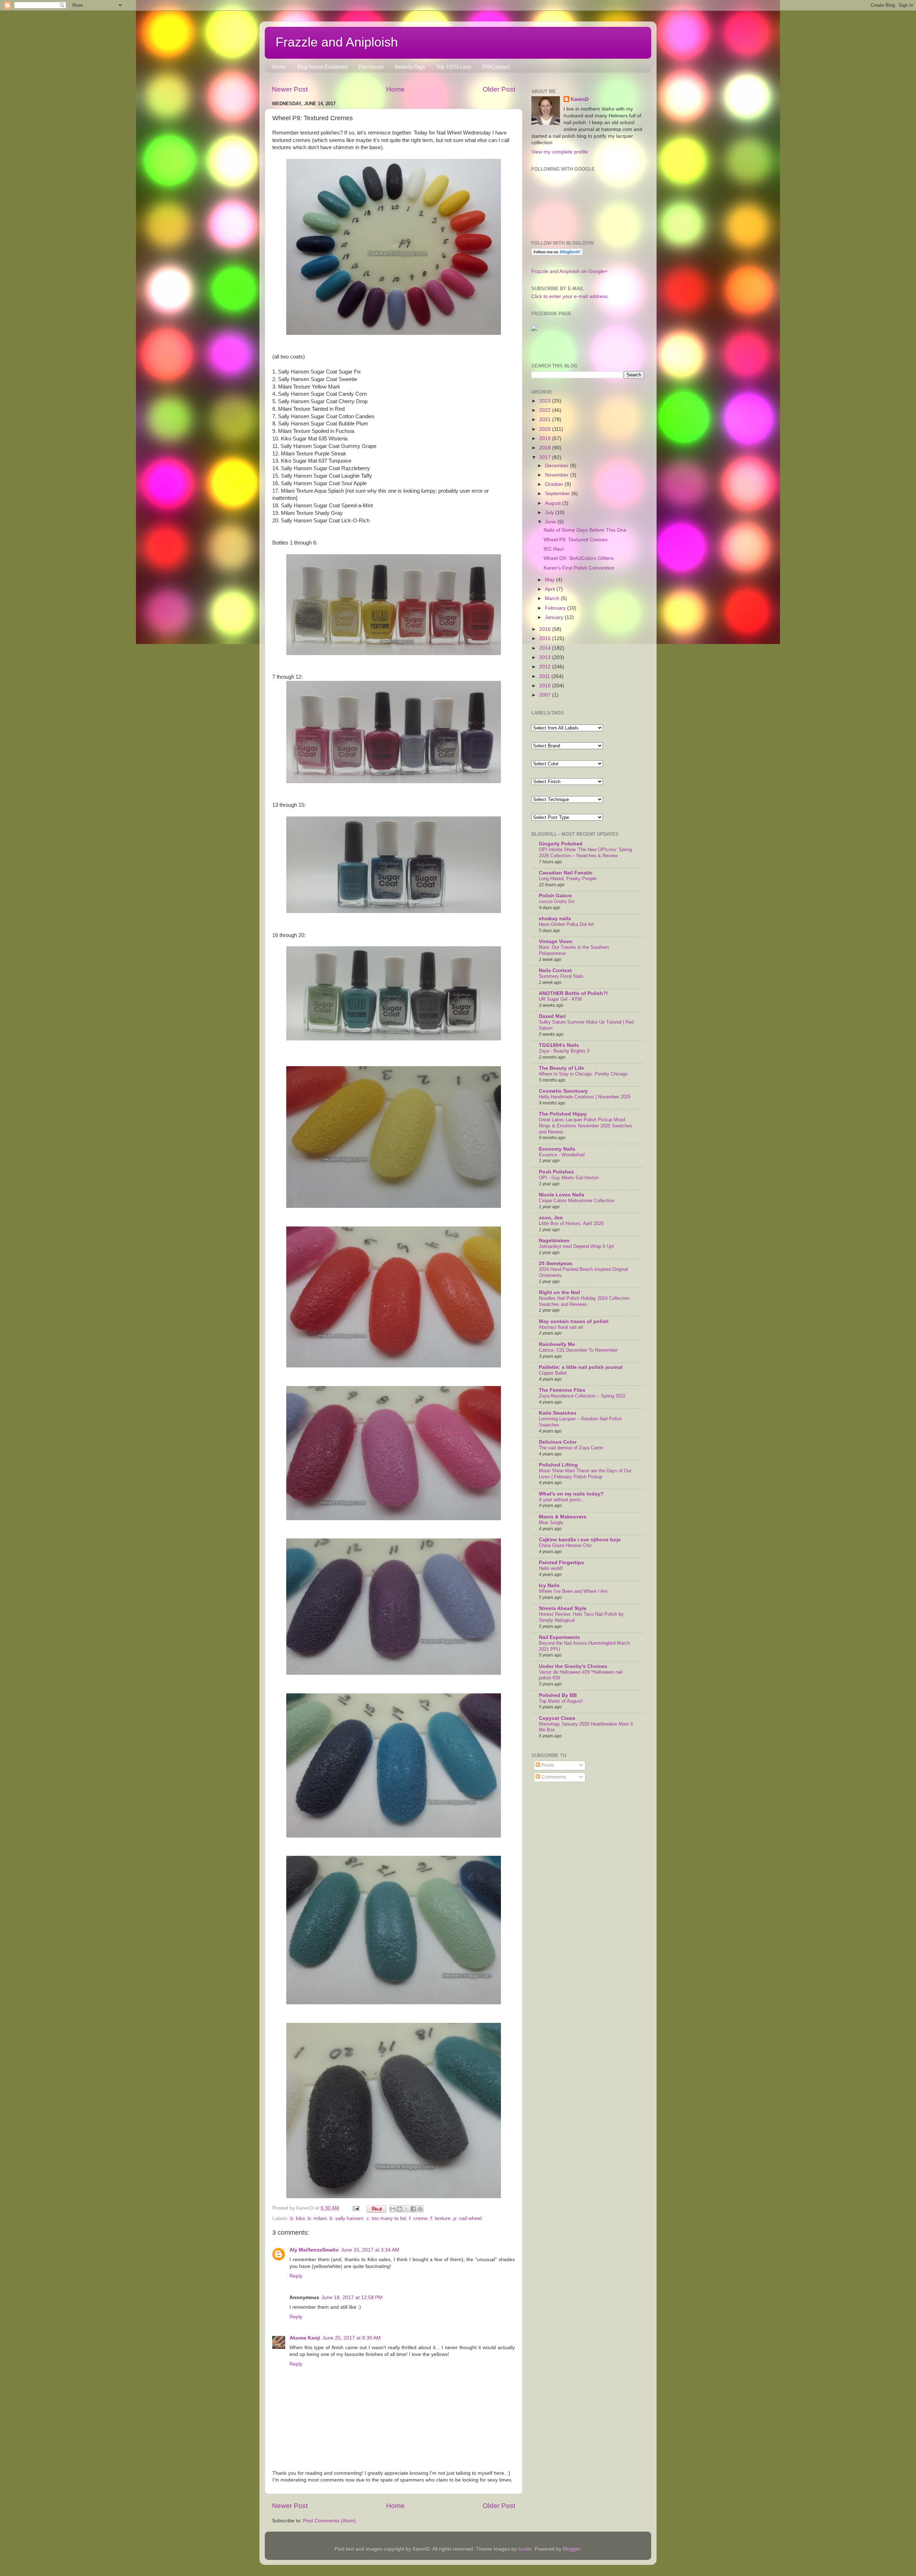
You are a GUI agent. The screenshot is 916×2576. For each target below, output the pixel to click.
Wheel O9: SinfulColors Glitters (579, 558)
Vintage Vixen (556, 941)
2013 (546, 657)
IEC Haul (554, 549)
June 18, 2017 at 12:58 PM (352, 2297)
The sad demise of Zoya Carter (571, 1448)
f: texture (440, 2218)
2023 (546, 401)
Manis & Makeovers (563, 1517)
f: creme (418, 2218)
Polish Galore (555, 896)
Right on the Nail (559, 1292)
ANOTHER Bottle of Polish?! (573, 993)
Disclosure (371, 67)
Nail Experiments (559, 1637)
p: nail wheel (467, 2218)
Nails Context (555, 970)
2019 (546, 438)
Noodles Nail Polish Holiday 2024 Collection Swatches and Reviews (584, 1301)
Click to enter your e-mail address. (570, 296)
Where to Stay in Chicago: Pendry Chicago (583, 1074)
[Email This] (393, 2209)
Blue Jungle (551, 1523)
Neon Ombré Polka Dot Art (566, 924)
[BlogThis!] (400, 2209)
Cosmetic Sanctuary (563, 1091)
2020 (546, 429)
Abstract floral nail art (561, 1327)
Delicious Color (558, 1442)
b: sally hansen (347, 2218)
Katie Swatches (558, 1413)
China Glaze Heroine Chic (566, 1545)
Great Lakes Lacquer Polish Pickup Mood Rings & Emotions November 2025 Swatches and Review (586, 1126)
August (554, 503)
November (557, 475)
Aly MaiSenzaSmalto (314, 2250)
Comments (553, 1777)
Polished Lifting (558, 1465)
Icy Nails (549, 1585)
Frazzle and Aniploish (337, 42)
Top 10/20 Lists (454, 67)
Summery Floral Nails (561, 976)
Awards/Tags (410, 67)
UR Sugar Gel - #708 (560, 999)
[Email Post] (355, 2208)
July (550, 513)
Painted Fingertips (561, 1563)
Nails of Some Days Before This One (585, 530)
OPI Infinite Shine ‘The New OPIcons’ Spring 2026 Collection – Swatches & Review (585, 853)
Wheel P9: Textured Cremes (576, 540)
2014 (546, 648)
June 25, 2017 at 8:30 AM (352, 2338)
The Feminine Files (562, 1390)
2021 (546, 419)
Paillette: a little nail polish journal (581, 1367)
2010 (546, 686)
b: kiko (298, 2218)
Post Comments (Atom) (330, 2521)
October (555, 484)
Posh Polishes (556, 1172)
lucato (525, 2549)
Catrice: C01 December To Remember (578, 1350)
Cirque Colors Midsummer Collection (577, 1201)
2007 (546, 695)
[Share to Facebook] (413, 2209)
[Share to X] (406, 2209)
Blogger (571, 2549)
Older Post (499, 89)
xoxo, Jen (551, 1218)
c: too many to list (386, 2218)
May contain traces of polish (574, 1321)
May (550, 580)
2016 (546, 629)
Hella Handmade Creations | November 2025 (585, 1097)
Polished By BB (558, 1695)
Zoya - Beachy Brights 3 (564, 1051)
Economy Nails (557, 1149)
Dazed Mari (552, 1016)
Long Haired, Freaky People (568, 879)
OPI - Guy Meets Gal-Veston (569, 1178)
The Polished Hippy (563, 1114)
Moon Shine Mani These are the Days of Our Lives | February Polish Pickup (585, 1474)
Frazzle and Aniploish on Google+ (569, 271)
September (558, 494)
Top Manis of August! (561, 1701)
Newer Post (290, 89)
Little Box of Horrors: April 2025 (571, 1223)
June (551, 522)
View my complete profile (560, 152)
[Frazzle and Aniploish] (534, 329)
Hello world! (551, 1568)
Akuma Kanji (305, 2338)
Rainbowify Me (557, 1344)
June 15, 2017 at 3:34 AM (370, 2250)
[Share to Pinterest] (420, 2209)
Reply (296, 2276)
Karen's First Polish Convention (579, 568)
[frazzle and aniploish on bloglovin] (557, 254)
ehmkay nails (555, 919)
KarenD (580, 99)
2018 (546, 448)
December (557, 466)
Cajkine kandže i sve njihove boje (580, 1540)
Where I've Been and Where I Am (573, 1591)
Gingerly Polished (561, 844)
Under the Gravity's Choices (573, 1666)
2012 (546, 667)
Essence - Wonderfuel (562, 1155)
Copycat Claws (557, 1718)
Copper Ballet (553, 1373)
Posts (547, 1765)
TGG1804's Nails (559, 1045)
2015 (546, 638)
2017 (546, 457)
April (551, 589)
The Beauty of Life (561, 1068)
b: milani (317, 2218)
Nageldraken (554, 1241)
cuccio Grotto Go (557, 901)
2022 (546, 410)
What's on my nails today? (571, 1494)
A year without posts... (562, 1500)
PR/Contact (496, 67)
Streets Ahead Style (563, 1608)
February (556, 608)
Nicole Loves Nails (562, 1195)
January (555, 617)
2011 (545, 676)
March (553, 598)
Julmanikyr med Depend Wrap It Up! (576, 1246)
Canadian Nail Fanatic (566, 873)
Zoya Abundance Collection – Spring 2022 (582, 1396)
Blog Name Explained (322, 67)
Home (279, 67)
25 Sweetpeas (556, 1263)
